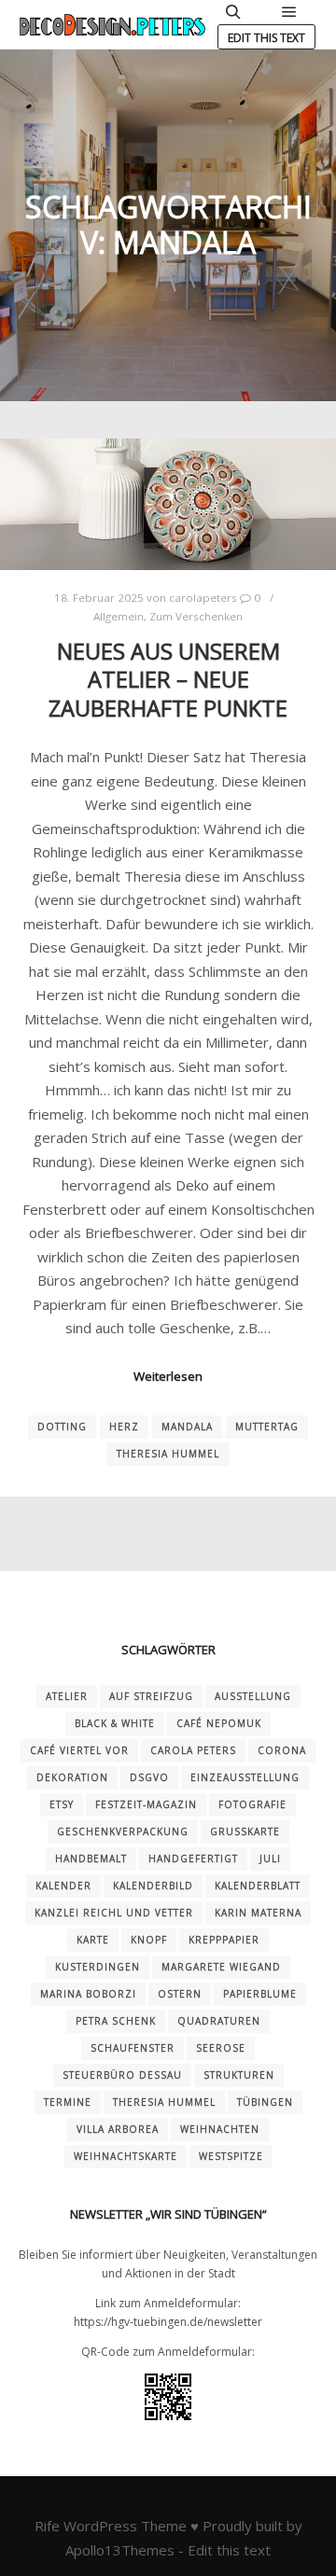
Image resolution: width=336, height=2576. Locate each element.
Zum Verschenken (196, 616)
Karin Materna (258, 1913)
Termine (68, 2102)
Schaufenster (133, 2048)
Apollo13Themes (120, 2550)
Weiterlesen (168, 1376)
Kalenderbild (153, 1886)
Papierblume (260, 1994)
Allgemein (119, 616)
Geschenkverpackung (123, 1831)
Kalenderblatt (258, 1886)
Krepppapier (224, 1940)
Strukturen (239, 2075)
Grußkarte (245, 1831)
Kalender (63, 1886)
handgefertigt (193, 1859)
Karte (93, 1940)
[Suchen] (233, 12)
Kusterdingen (98, 1967)
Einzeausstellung (245, 1777)
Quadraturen (219, 2021)
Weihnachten (220, 2129)
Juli (270, 1859)
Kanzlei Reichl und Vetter (114, 1913)
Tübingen (265, 2102)
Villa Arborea (118, 2129)
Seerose (221, 2048)
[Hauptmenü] (289, 12)
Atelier (67, 1696)
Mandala (187, 1427)
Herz (124, 1427)
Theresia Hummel (168, 1454)
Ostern (180, 1994)
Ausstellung (253, 1696)
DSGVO (149, 1777)
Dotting (62, 1427)
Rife (47, 2526)
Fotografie (252, 1804)
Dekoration (72, 1777)
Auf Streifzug (151, 1696)
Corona (282, 1750)
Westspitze (231, 2156)
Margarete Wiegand (221, 1967)
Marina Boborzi (88, 1994)
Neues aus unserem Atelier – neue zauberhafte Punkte (168, 680)
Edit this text (266, 38)
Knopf (149, 1940)
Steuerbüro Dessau (122, 2075)
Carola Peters (193, 1750)
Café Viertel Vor (79, 1750)
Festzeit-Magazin (146, 1804)
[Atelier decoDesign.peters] (112, 25)
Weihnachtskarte (126, 2156)
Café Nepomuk (219, 1723)
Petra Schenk (116, 2021)
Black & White (115, 1723)
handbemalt (91, 1859)
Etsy (62, 1804)
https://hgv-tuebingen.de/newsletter (168, 2322)
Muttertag (267, 1427)
